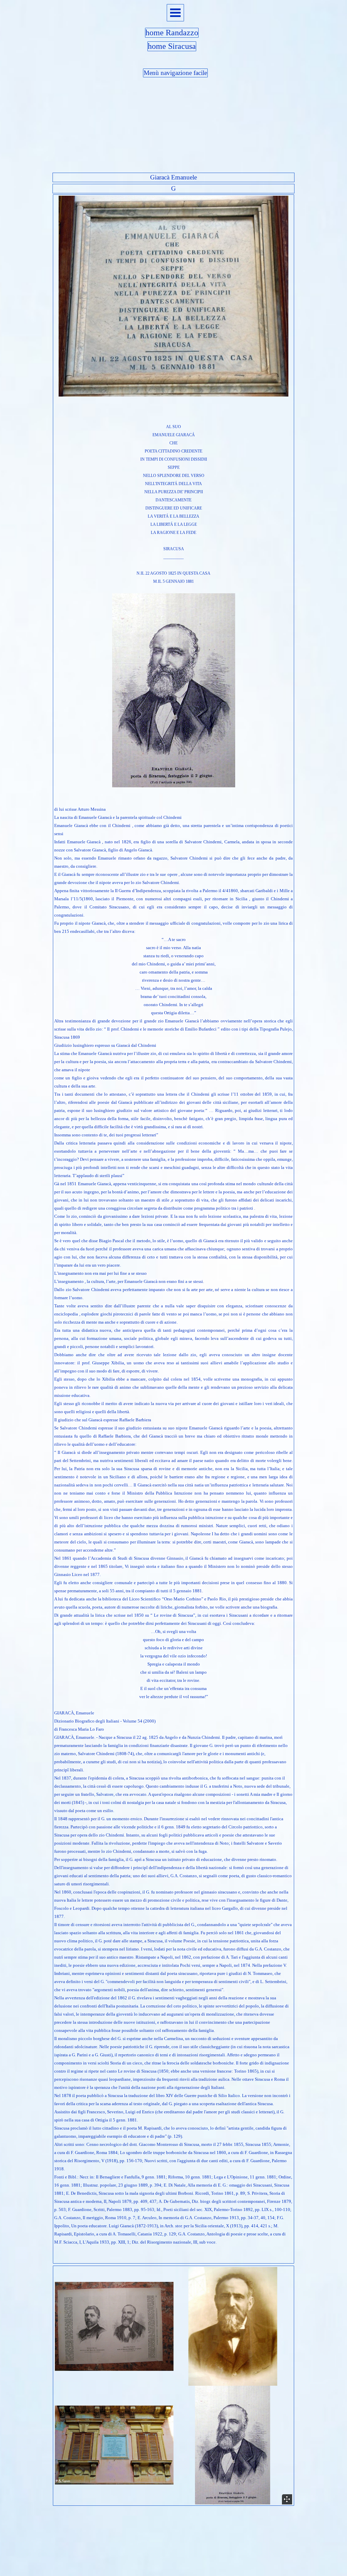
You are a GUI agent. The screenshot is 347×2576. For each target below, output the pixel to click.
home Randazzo (172, 33)
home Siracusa (172, 46)
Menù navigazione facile (175, 73)
